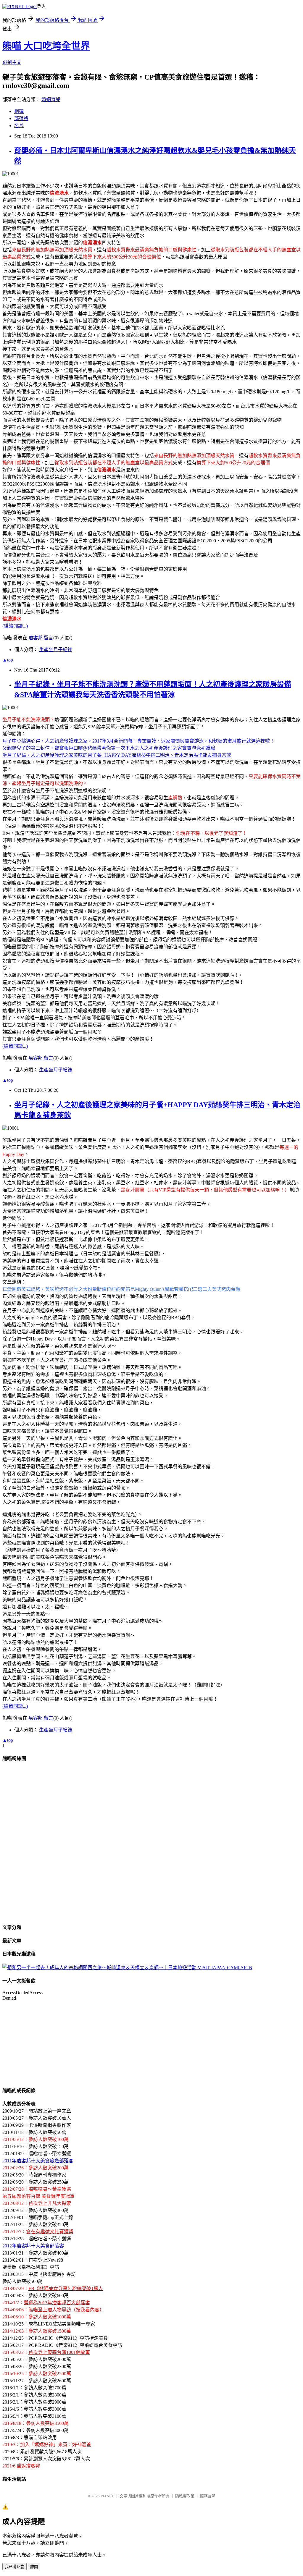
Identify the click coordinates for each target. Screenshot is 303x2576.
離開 (34, 2567)
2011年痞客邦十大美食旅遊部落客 (38, 2161)
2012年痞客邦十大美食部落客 (33, 2246)
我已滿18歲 (14, 2567)
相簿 (19, 111)
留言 (49, 638)
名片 (19, 126)
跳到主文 (12, 62)
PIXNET (107, 2496)
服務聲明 (208, 2496)
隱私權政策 (185, 2496)
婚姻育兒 (51, 100)
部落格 (21, 118)
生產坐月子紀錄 (56, 650)
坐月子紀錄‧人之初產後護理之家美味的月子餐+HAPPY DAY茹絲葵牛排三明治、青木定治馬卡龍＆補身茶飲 (117, 755)
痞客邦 (36, 638)
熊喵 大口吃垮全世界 (46, 46)
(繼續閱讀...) (15, 626)
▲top (8, 660)
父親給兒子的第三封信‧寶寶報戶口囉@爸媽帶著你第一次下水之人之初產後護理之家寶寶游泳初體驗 (109, 748)
